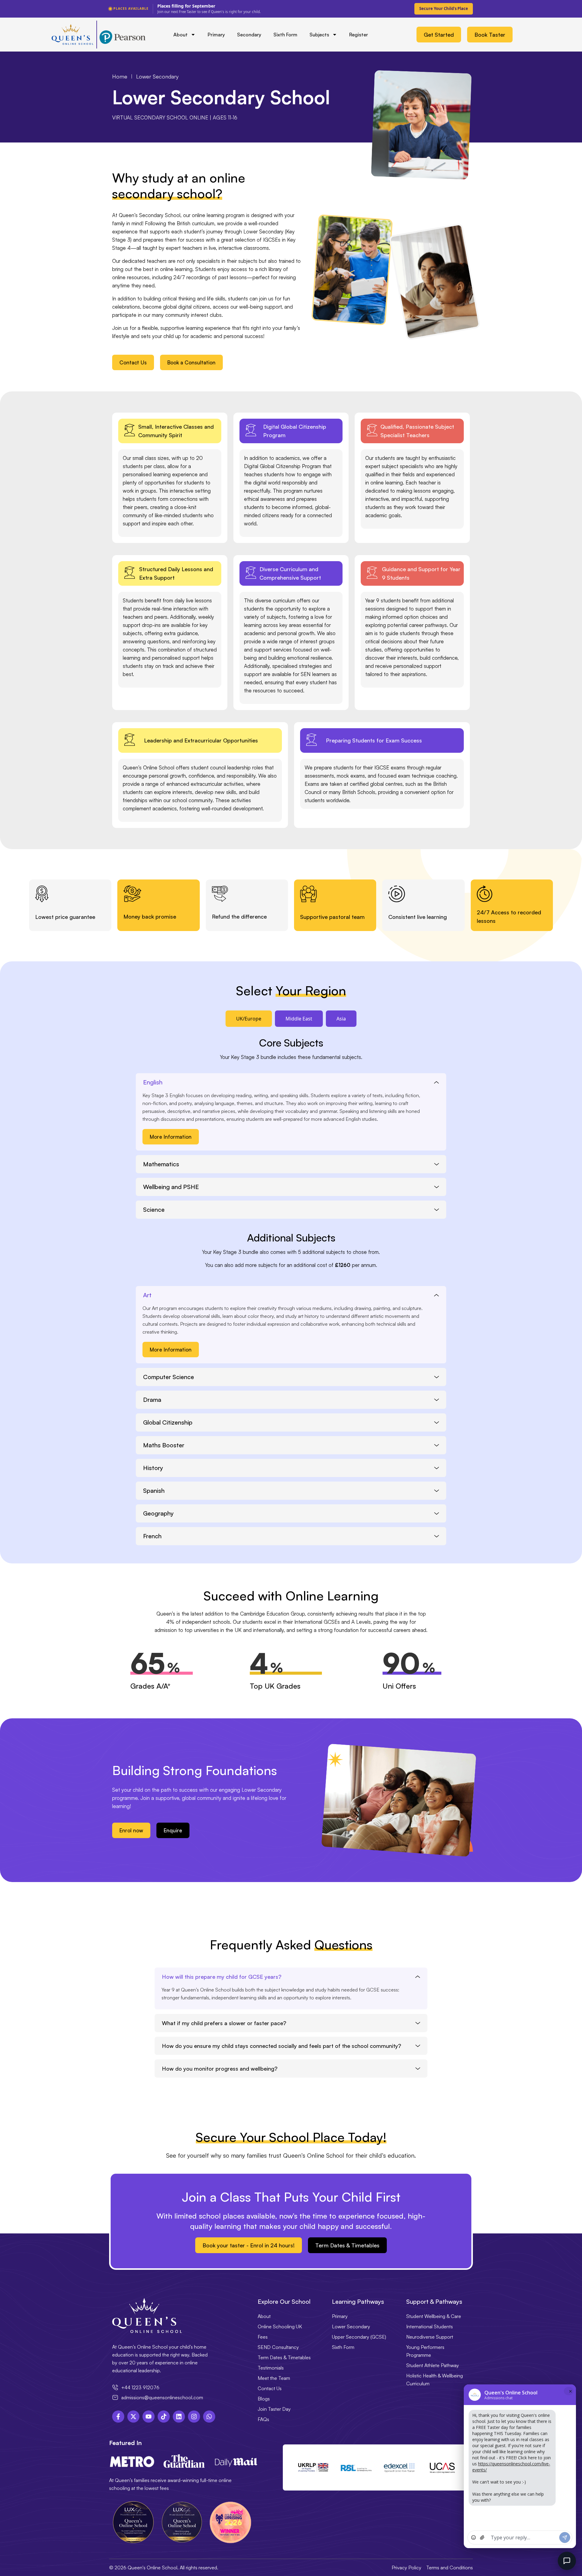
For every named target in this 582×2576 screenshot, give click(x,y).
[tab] (249, 1019)
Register (359, 35)
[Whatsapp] (209, 2417)
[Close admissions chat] (567, 2561)
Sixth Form (285, 35)
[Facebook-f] (118, 2417)
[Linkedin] (179, 2417)
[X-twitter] (133, 2417)
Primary (216, 35)
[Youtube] (149, 2417)
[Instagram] (194, 2417)
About (181, 35)
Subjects (319, 35)
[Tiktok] (164, 2417)
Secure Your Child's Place (444, 8)
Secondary (249, 35)
